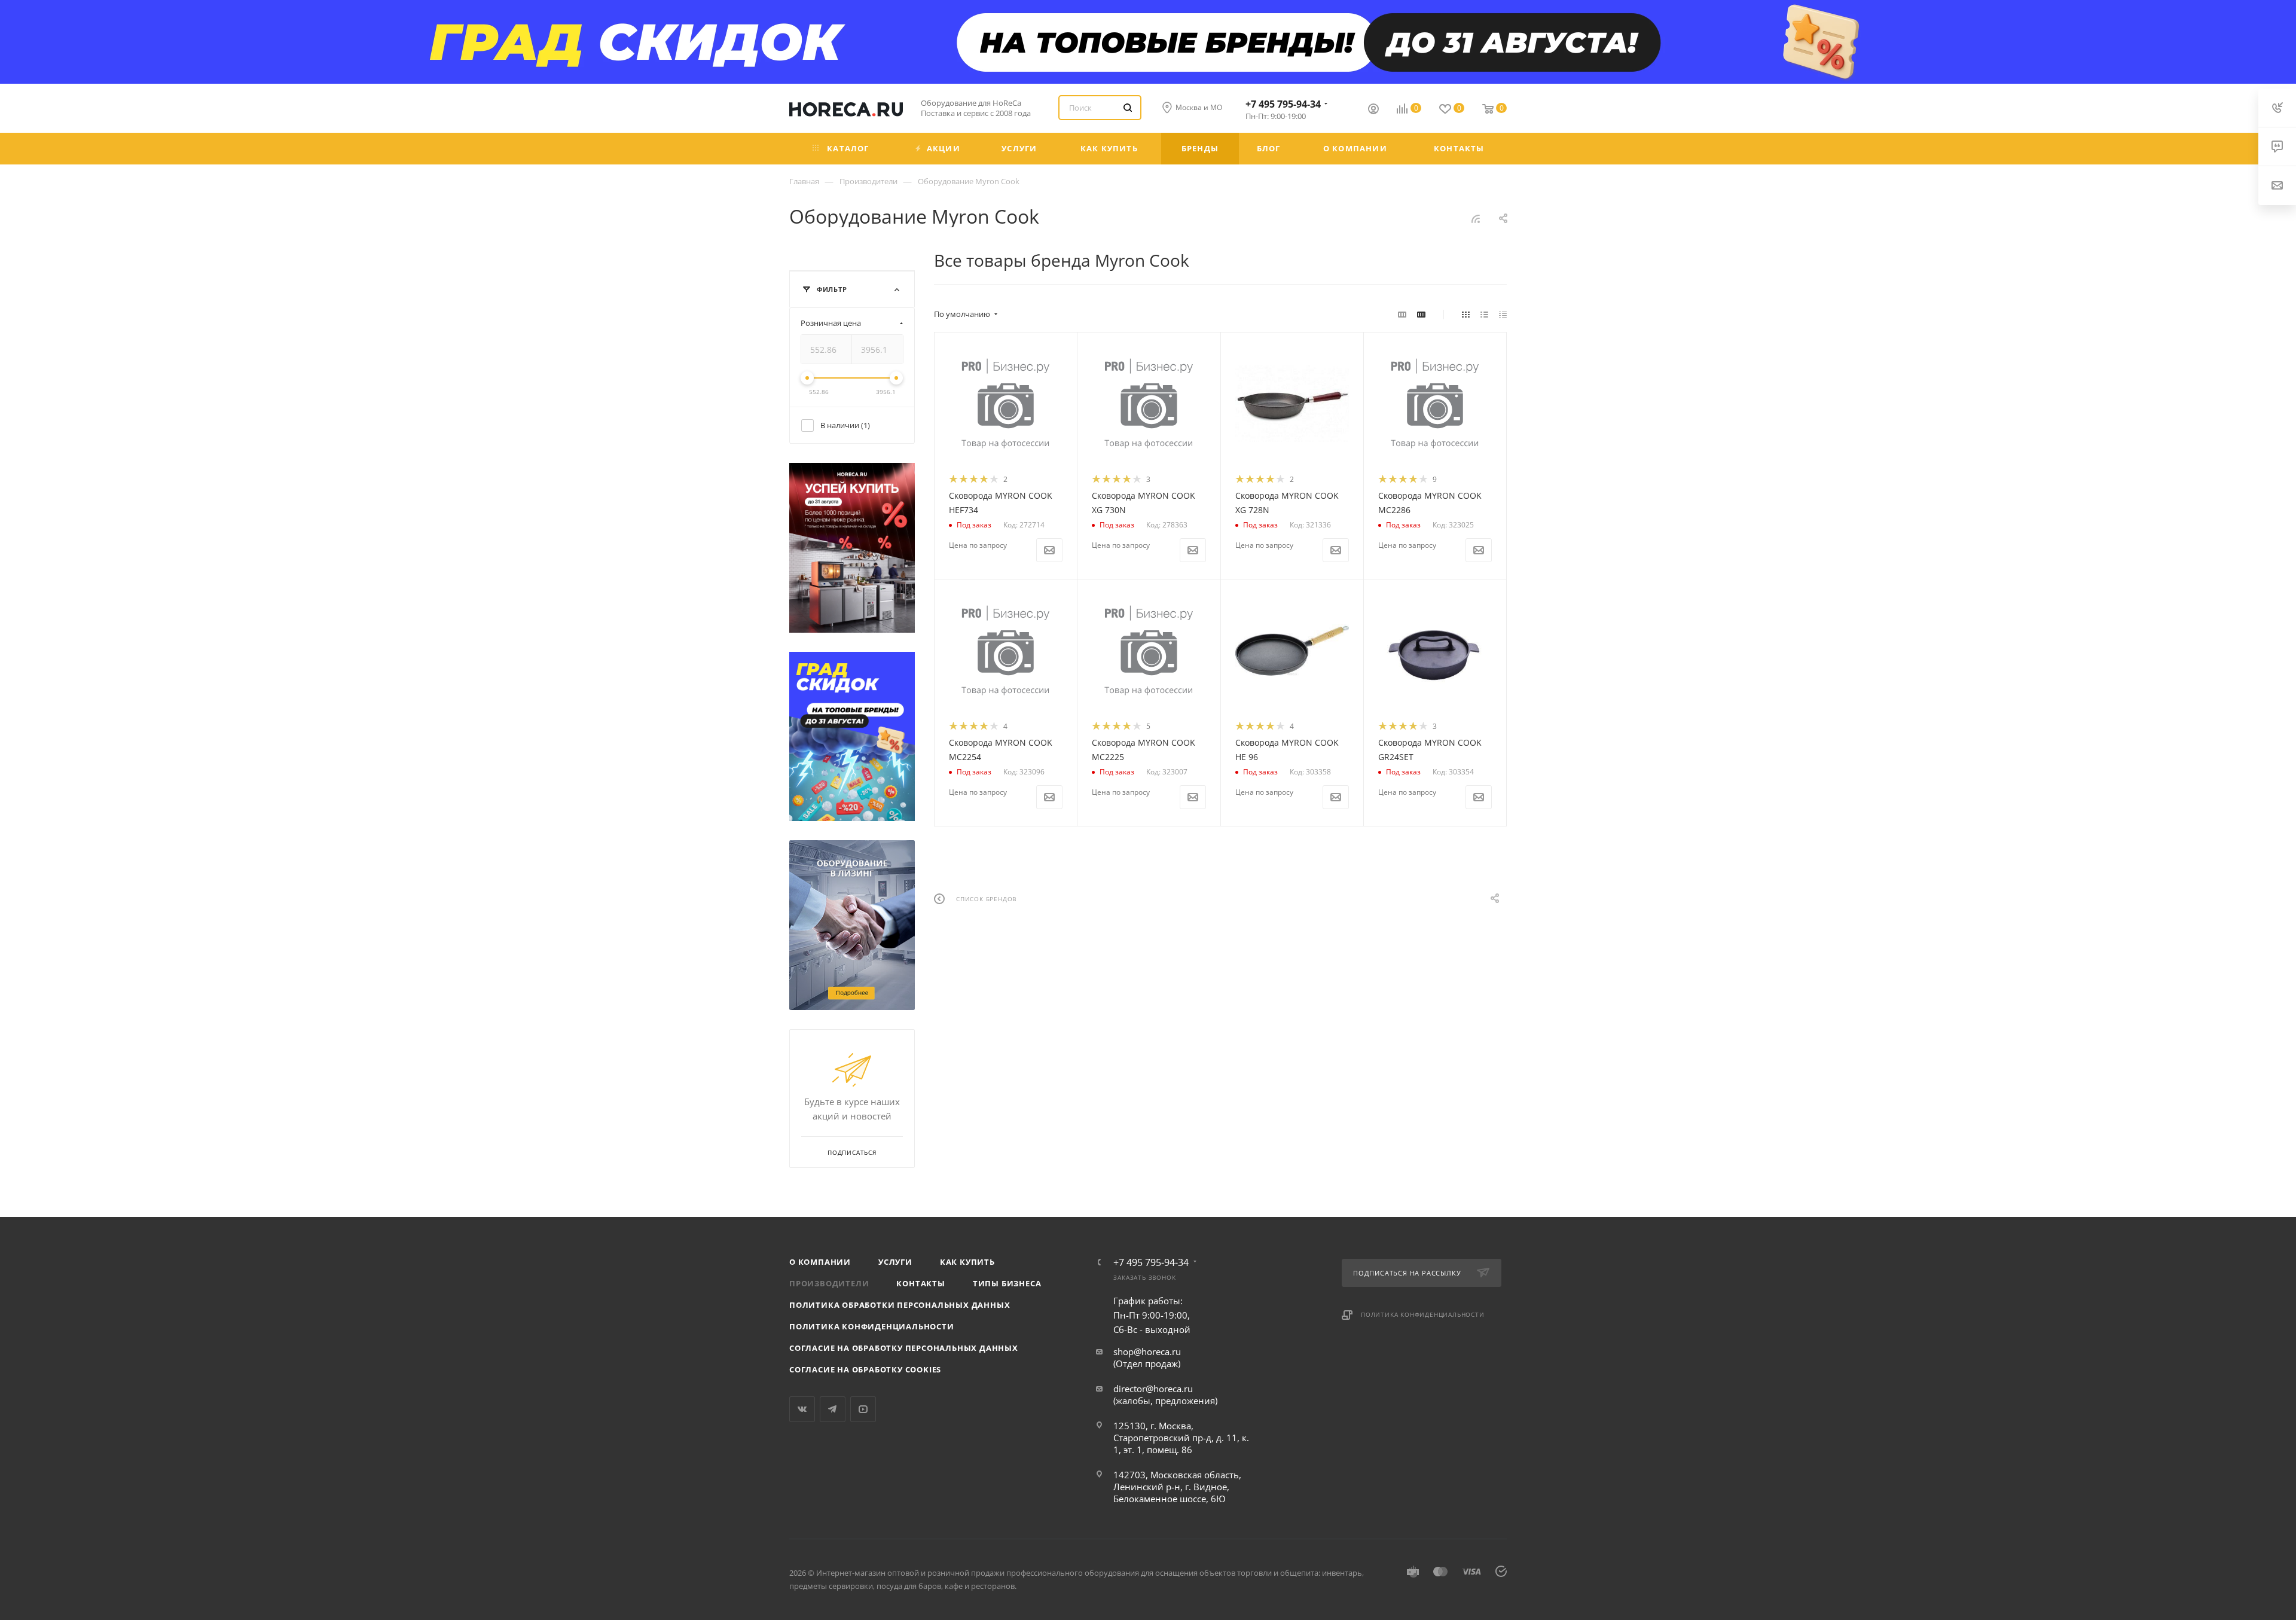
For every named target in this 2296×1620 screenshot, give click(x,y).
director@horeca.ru (1153, 1389)
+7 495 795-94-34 (1283, 104)
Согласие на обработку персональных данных (904, 1348)
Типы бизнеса (1007, 1283)
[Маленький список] (1402, 314)
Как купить (967, 1262)
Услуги (895, 1262)
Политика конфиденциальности (872, 1326)
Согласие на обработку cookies (865, 1369)
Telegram (833, 1409)
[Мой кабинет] (1373, 110)
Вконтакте (802, 1409)
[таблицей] (1503, 314)
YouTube (863, 1409)
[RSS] (1476, 218)
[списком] (1484, 314)
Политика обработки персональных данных (900, 1305)
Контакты (920, 1283)
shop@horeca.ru (1147, 1351)
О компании (820, 1262)
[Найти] (1128, 108)
